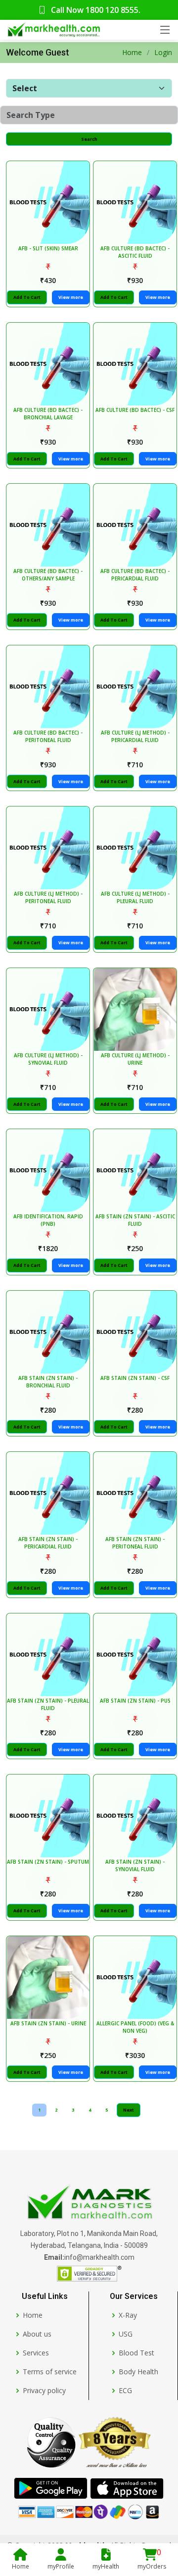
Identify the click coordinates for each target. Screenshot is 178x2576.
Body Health (138, 2372)
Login (163, 52)
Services (36, 2353)
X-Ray (128, 2315)
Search (89, 139)
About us (37, 2334)
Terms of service (50, 2372)
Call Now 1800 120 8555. (95, 10)
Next (129, 2110)
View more (71, 297)
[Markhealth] (89, 2203)
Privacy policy (44, 2391)
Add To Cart (27, 297)
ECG (125, 2391)
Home (132, 52)
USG (126, 2334)
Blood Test (136, 2353)
